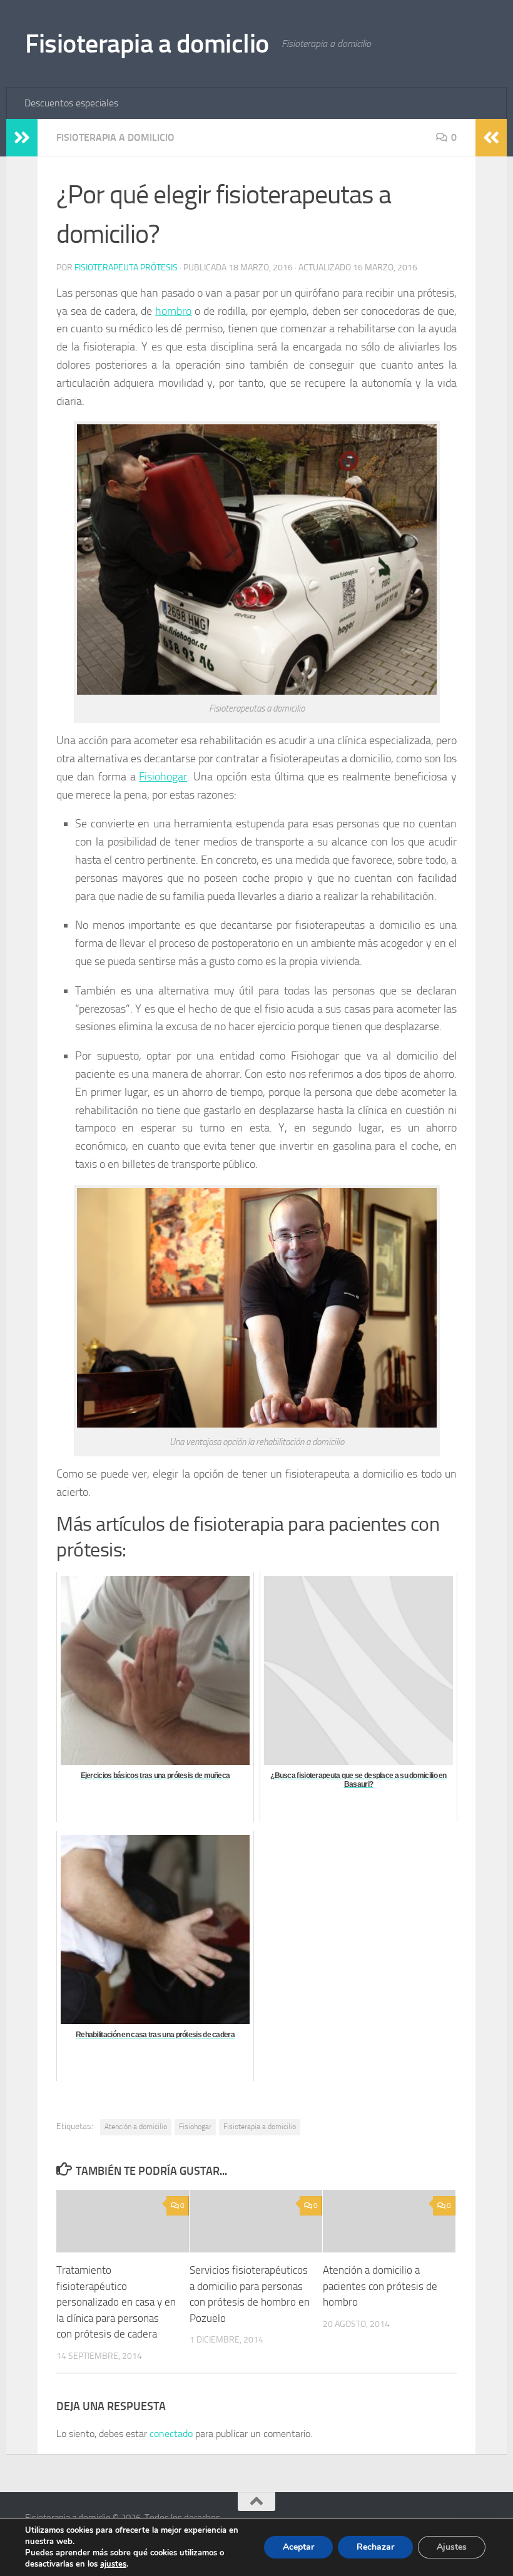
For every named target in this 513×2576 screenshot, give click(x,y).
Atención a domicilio (136, 2127)
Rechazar (375, 2547)
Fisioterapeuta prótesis (126, 268)
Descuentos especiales (71, 103)
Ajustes (452, 2547)
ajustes (113, 2564)
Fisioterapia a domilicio (115, 137)
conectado (171, 2434)
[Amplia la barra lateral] (22, 138)
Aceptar (298, 2547)
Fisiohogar (163, 777)
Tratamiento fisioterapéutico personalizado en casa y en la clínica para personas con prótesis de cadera (116, 2302)
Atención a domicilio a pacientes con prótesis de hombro (380, 2286)
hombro (173, 311)
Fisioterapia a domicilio (260, 2127)
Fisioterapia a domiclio (147, 44)
